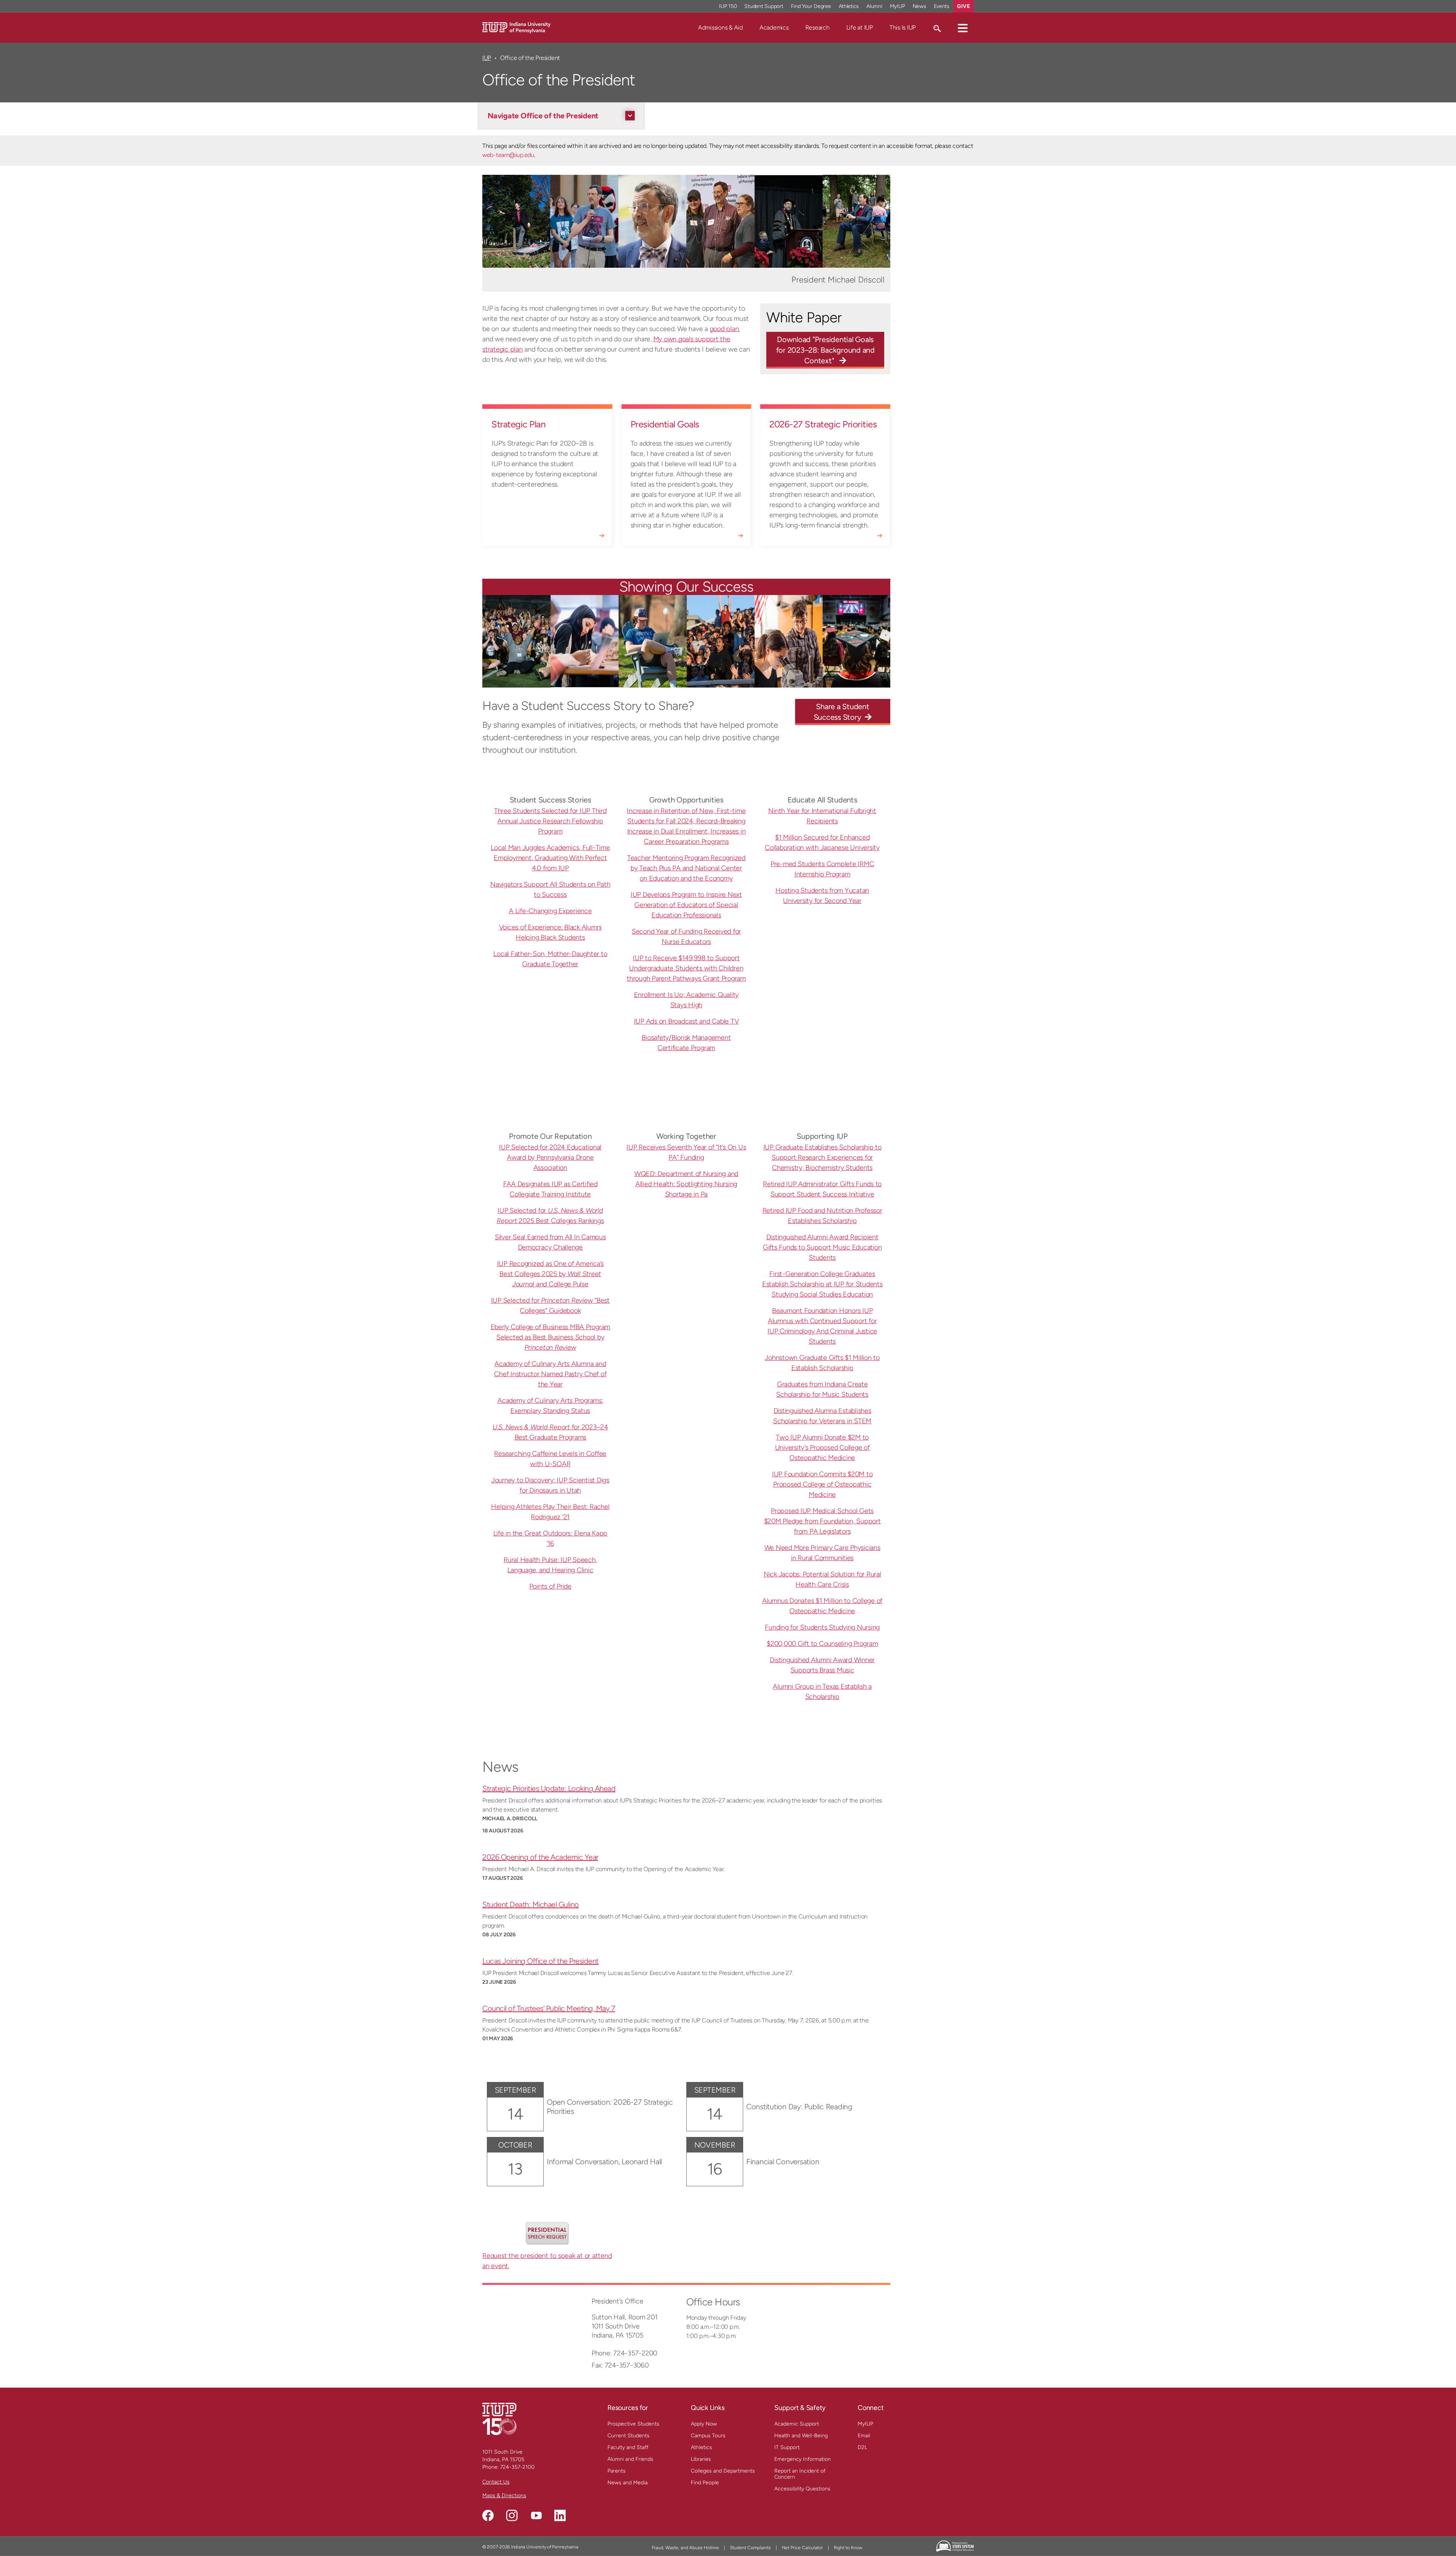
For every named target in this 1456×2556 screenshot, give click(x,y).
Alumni (874, 6)
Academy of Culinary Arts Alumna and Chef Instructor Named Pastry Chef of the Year (550, 1374)
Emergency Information (803, 2459)
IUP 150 (728, 6)
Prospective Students (633, 2424)
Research (817, 27)
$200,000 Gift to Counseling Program (822, 1644)
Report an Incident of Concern (800, 2474)
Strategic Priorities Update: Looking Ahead (549, 1788)
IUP (487, 58)
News (919, 6)
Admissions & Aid (720, 27)
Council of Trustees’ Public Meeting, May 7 (549, 2008)
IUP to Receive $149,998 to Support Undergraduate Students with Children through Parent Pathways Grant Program (686, 968)
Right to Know (848, 2548)
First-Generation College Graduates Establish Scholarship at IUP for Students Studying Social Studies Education (822, 1284)
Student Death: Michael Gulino (531, 1904)
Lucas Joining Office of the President (541, 1961)
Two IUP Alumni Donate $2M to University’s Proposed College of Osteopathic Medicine (822, 1448)
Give (963, 6)
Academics (774, 27)
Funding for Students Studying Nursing (822, 1627)
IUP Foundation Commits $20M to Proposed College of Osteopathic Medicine (822, 1484)
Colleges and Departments (723, 2471)
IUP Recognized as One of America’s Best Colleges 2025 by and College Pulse (551, 1274)
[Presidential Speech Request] (547, 2233)
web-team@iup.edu (508, 155)
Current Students (628, 2436)
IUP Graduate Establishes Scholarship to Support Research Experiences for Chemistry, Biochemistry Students (822, 1157)
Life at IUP (860, 27)
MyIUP (897, 6)
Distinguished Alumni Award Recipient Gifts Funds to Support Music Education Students (822, 1247)
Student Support (764, 6)
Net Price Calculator (802, 2548)
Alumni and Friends (630, 2459)
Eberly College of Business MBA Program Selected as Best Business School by (551, 1337)
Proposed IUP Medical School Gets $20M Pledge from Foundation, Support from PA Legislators (822, 1521)
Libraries (701, 2459)
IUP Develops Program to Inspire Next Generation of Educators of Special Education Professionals (686, 905)
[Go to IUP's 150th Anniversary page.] (499, 2419)
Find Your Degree (811, 6)
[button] (963, 28)
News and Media (628, 2483)
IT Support (787, 2447)
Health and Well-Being (801, 2436)
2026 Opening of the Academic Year (540, 1857)
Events (942, 6)
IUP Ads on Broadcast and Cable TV (686, 1021)
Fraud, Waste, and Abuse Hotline (685, 2548)
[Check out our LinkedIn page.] (560, 2515)
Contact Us (496, 2482)
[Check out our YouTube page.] (536, 2515)
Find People (705, 2483)
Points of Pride (550, 1586)
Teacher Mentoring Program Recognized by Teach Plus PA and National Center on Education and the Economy (686, 868)
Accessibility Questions (802, 2489)
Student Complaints (750, 2548)
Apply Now (704, 2424)
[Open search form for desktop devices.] (937, 28)
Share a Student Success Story (842, 712)
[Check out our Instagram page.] (512, 2515)
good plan (724, 329)
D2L (862, 2447)
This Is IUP (903, 27)
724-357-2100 (517, 2467)
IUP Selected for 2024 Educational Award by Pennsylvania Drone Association (550, 1157)
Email (864, 2436)
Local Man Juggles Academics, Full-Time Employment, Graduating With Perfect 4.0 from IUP (550, 858)
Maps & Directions (504, 2496)
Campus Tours (708, 2436)
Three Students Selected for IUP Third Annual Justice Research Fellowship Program (550, 821)
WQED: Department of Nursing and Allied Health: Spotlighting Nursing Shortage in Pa (686, 1184)
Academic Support (797, 2424)
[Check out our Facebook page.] (488, 2515)
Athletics (849, 6)
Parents (617, 2471)
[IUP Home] (516, 27)
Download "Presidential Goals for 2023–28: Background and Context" (825, 350)
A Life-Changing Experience (550, 911)
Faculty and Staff (628, 2447)
